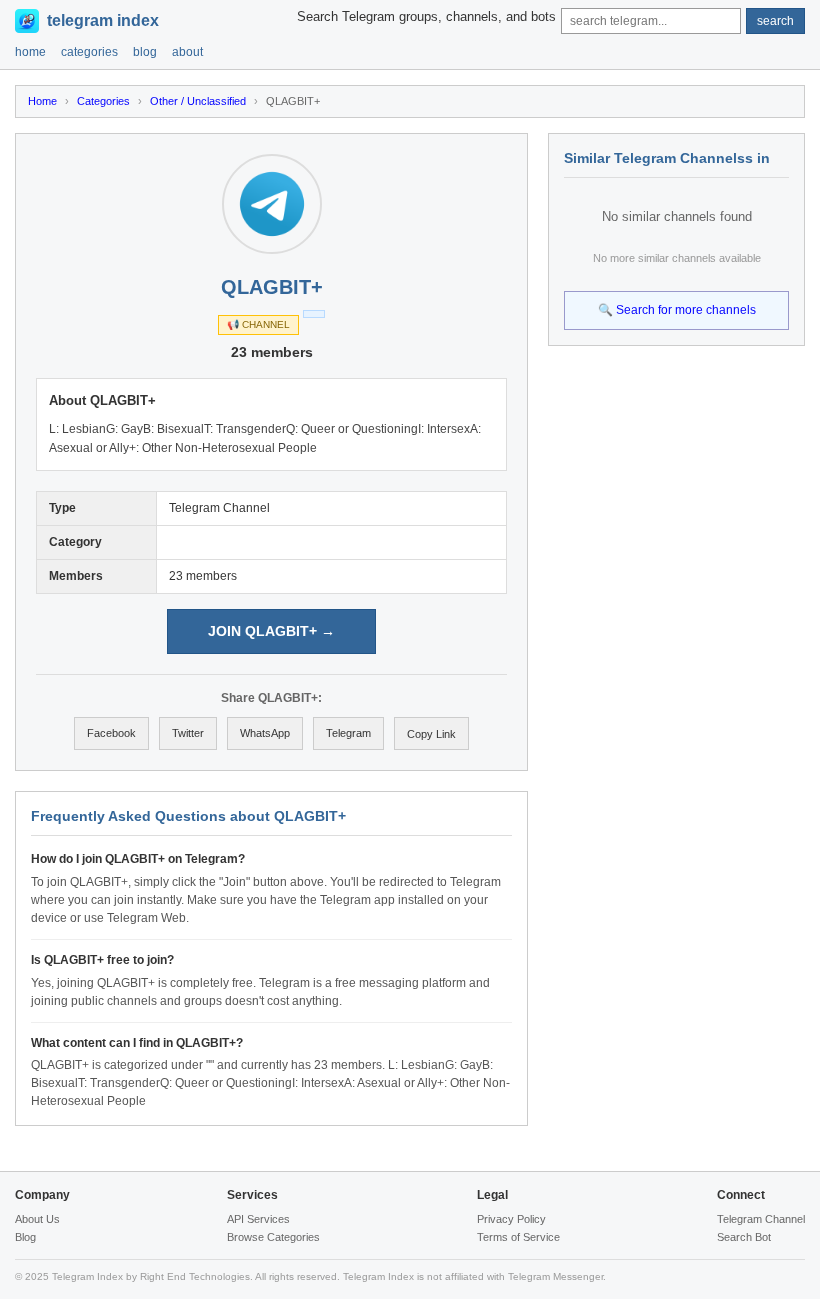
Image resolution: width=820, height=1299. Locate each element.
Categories (103, 101)
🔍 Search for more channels (677, 310)
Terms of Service (518, 1237)
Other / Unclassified (198, 101)
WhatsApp (265, 733)
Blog (25, 1237)
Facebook (111, 733)
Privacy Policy (511, 1219)
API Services (258, 1219)
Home (42, 101)
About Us (37, 1219)
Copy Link (431, 734)
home (30, 52)
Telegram (348, 733)
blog (145, 52)
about (187, 52)
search (775, 21)
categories (89, 52)
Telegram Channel (761, 1219)
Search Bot (744, 1237)
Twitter (188, 733)
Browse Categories (273, 1237)
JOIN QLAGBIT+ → (271, 631)
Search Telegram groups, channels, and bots (426, 16)
